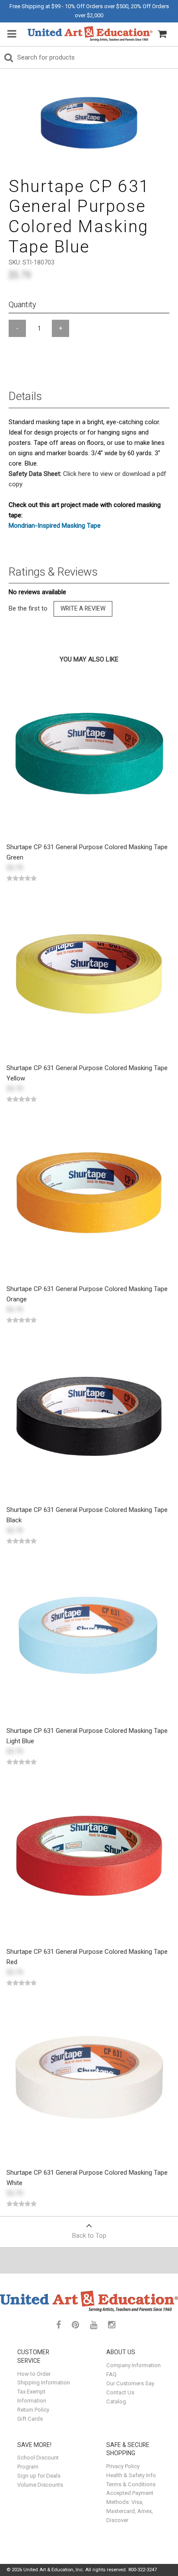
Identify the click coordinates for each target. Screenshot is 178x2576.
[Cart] (162, 34)
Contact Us (120, 2392)
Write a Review (83, 608)
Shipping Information (44, 2382)
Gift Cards (30, 2419)
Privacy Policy (123, 2466)
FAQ (111, 2374)
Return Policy (33, 2410)
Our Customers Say (130, 2383)
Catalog (116, 2401)
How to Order (34, 2374)
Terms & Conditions (131, 2484)
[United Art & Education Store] (90, 34)
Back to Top (89, 2236)
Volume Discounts (40, 2485)
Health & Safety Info (131, 2475)
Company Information (133, 2365)
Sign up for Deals (39, 2476)
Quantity (22, 304)
